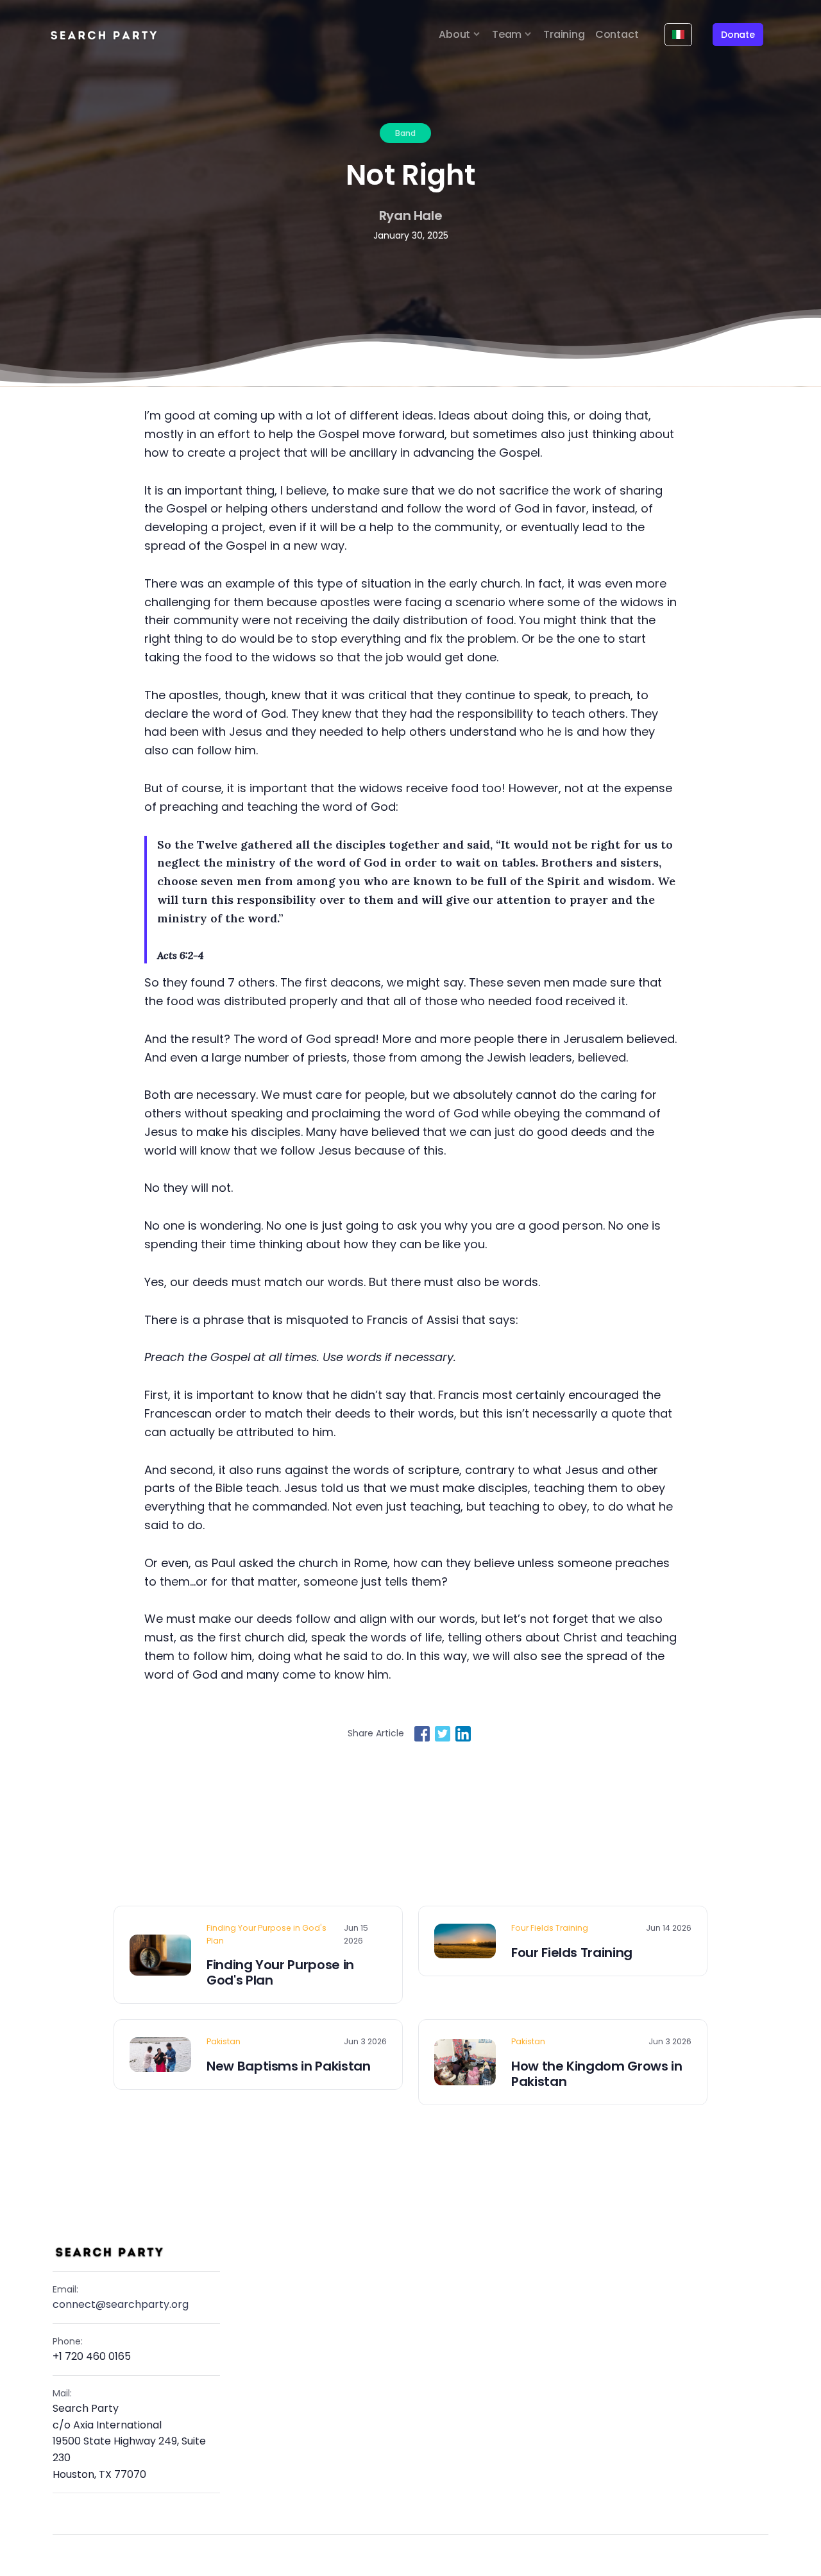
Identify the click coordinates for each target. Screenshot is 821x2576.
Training (564, 34)
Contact (617, 34)
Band (405, 133)
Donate (738, 35)
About (454, 34)
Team (507, 34)
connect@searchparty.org (121, 2304)
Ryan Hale (411, 216)
